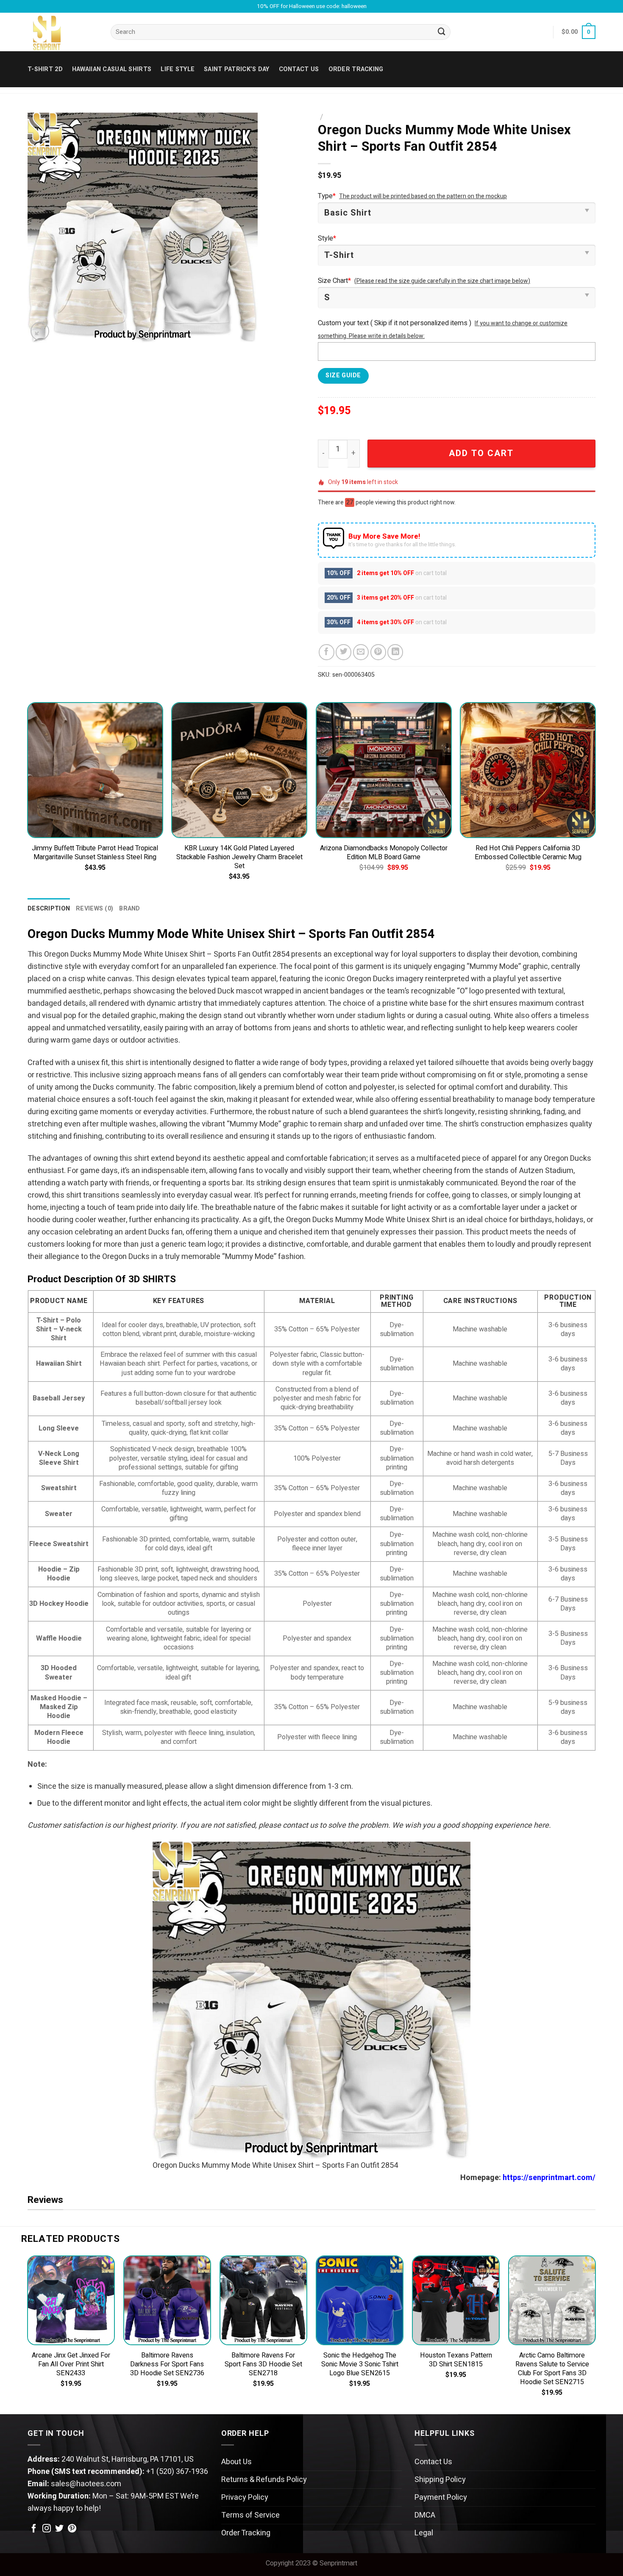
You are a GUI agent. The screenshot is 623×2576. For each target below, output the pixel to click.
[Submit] (442, 32)
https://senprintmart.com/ (549, 2178)
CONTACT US (299, 69)
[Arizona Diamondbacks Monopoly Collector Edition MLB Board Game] (384, 770)
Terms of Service (250, 2515)
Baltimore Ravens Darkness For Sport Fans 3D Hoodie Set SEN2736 (167, 2364)
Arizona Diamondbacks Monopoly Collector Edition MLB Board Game (384, 853)
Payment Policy (441, 2497)
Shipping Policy (440, 2480)
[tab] (49, 909)
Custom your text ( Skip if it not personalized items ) (395, 323)
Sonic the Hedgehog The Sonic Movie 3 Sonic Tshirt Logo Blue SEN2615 (360, 2364)
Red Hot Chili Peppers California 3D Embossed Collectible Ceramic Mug (528, 853)
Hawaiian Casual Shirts (112, 69)
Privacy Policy (245, 2497)
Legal (424, 2533)
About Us (236, 2462)
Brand (129, 909)
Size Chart (334, 281)
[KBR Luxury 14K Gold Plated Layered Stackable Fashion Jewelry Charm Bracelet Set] (239, 770)
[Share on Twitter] (343, 652)
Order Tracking (356, 69)
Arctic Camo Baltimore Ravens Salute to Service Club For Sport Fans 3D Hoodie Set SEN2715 (552, 2369)
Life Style (178, 69)
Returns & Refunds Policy (264, 2480)
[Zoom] (40, 331)
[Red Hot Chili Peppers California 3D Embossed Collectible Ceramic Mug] (528, 770)
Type (327, 196)
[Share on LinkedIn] (395, 652)
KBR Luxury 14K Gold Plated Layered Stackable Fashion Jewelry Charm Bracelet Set (239, 857)
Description (49, 909)
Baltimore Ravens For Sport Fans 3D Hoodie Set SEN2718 (263, 2364)
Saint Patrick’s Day (236, 69)
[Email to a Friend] (361, 652)
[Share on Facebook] (327, 652)
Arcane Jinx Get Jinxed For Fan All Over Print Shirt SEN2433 (71, 2364)
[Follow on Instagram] (47, 2529)
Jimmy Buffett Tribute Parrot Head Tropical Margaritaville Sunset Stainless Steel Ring (95, 853)
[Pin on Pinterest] (378, 652)
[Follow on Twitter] (59, 2529)
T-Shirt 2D (45, 69)
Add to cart (481, 453)
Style (327, 238)
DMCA (425, 2515)
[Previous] (28, 799)
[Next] (595, 799)
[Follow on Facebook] (34, 2529)
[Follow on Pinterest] (72, 2529)
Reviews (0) (95, 909)
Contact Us (433, 2462)
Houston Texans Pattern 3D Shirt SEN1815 (456, 2360)
